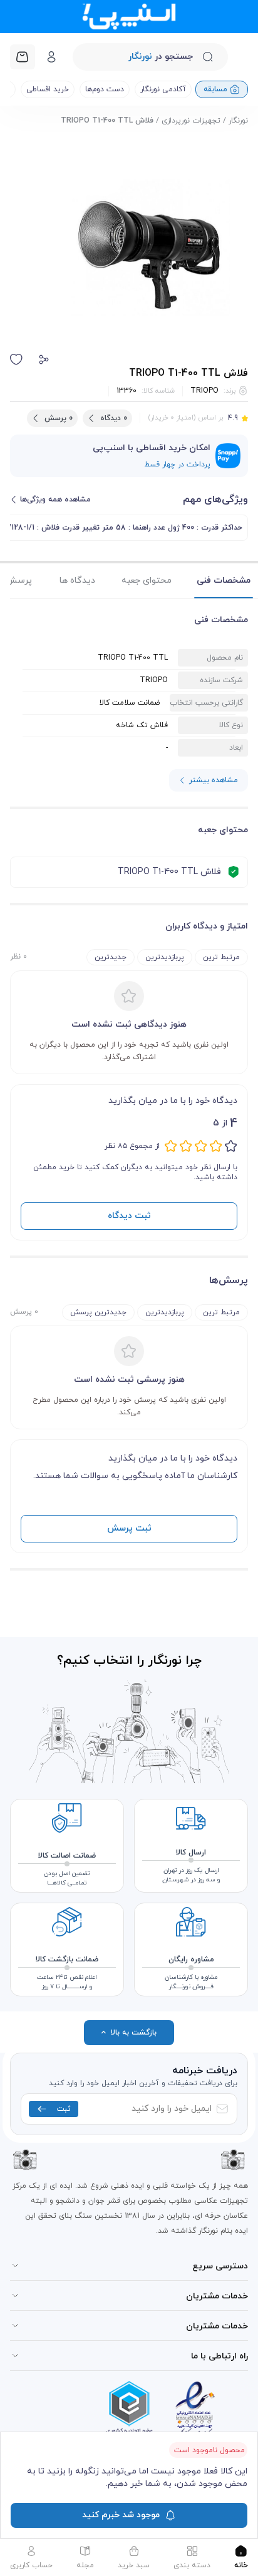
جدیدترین (111, 957)
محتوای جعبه (147, 581)
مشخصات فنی (224, 581)
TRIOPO (204, 391)
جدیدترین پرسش (98, 1312)
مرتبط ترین (221, 957)
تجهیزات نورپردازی (191, 121)
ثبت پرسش (129, 1528)
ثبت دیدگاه (129, 1216)
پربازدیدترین (165, 957)
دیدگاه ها (77, 581)
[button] (44, 360)
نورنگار (238, 121)
